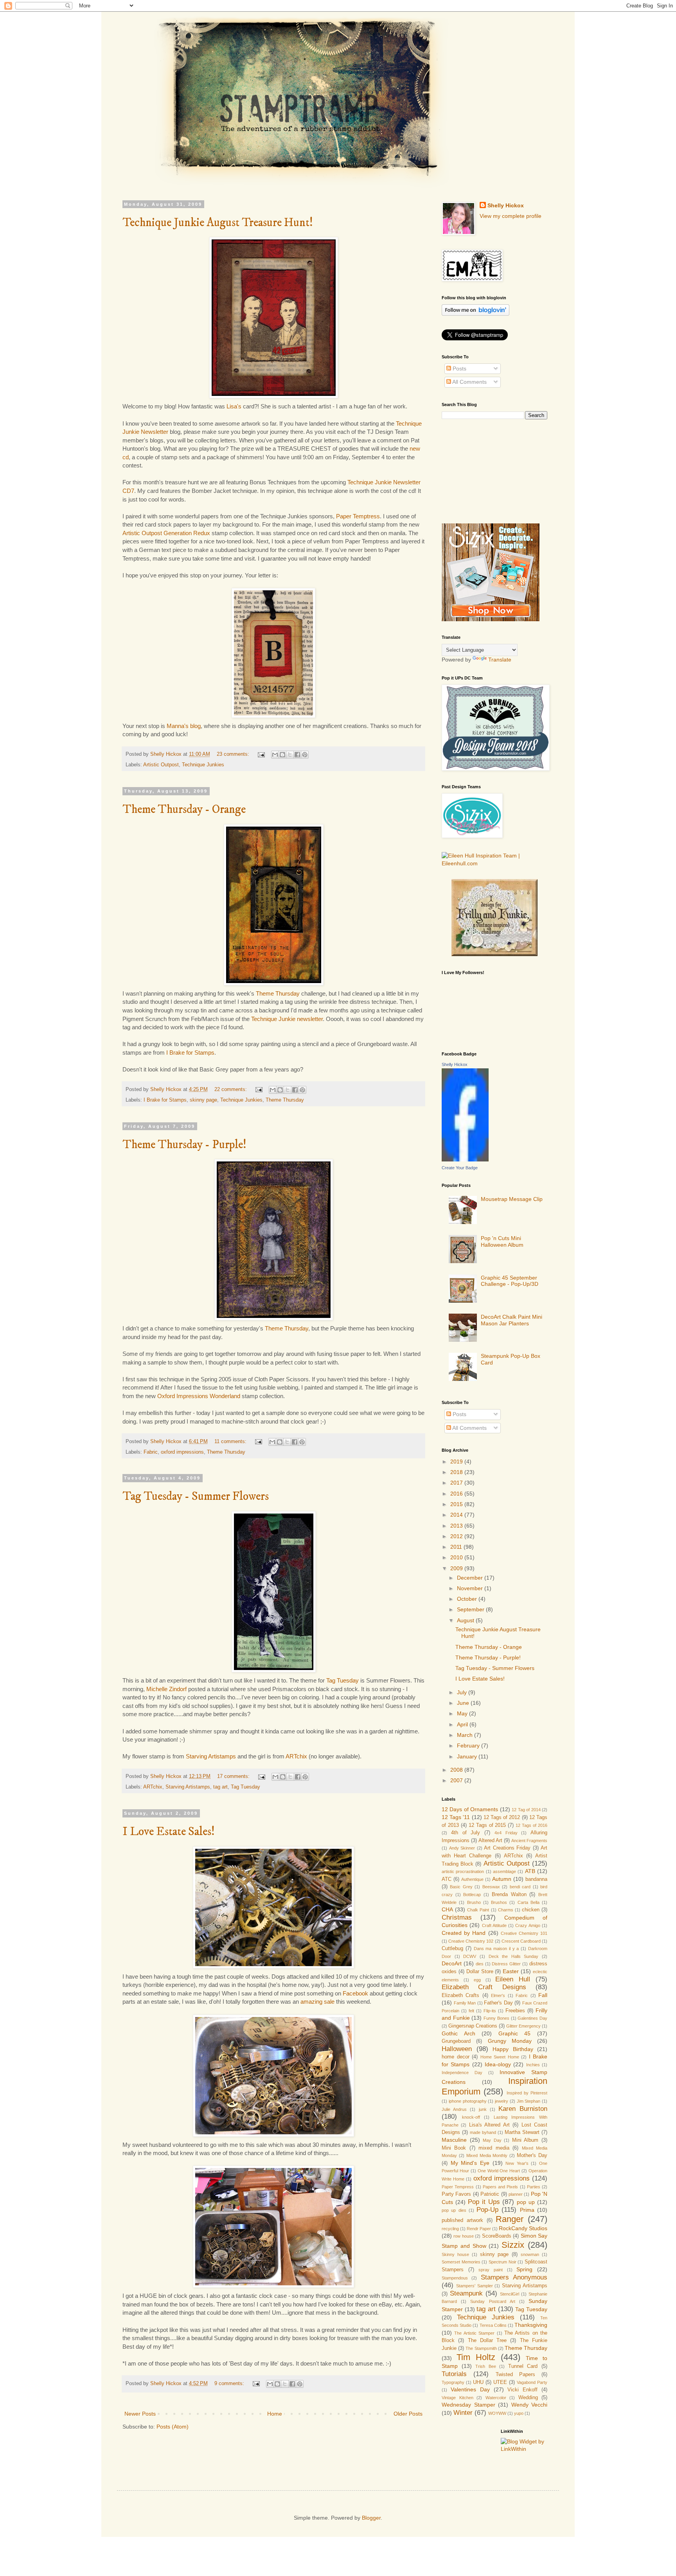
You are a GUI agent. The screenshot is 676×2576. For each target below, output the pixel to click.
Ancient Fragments (529, 1841)
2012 (457, 1536)
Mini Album (525, 2140)
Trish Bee (486, 2366)
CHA (447, 1909)
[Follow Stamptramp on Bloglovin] (476, 314)
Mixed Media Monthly (487, 2155)
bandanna (536, 1879)
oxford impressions (182, 1452)
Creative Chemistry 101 (524, 1933)
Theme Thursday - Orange (184, 810)
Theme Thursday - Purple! (184, 1145)
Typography (453, 2382)
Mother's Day (532, 2155)
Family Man (465, 2003)
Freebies (515, 2011)
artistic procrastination (463, 1871)
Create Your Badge (460, 1168)
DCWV (470, 1956)
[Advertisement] (481, 470)
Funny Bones (496, 2018)
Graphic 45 (515, 2033)
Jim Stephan (529, 2101)
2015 (457, 1504)
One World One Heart (499, 2171)
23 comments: (234, 754)
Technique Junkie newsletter (287, 1019)
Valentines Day (470, 2389)
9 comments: (230, 2384)
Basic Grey (461, 1887)
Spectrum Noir (503, 2262)
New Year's (517, 2163)
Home (275, 2414)
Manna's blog (184, 726)
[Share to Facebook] (297, 755)
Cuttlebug (452, 1949)
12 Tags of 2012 (502, 1817)
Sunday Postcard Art (493, 2301)
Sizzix (513, 2245)
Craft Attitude (494, 1925)
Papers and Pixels (501, 2187)
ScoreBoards (497, 2236)
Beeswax (491, 1887)
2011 (457, 1547)
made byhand (483, 2132)
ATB (530, 1871)
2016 (457, 1494)
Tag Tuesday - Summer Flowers (196, 1497)
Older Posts (408, 2414)
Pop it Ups (484, 2202)
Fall (543, 1995)
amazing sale (317, 2002)
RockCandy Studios (523, 2228)
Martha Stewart (522, 2132)
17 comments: (234, 1776)
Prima (527, 2210)
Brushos (499, 1902)
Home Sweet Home (500, 2057)
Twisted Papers (515, 2375)
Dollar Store (480, 1972)
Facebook (355, 1993)
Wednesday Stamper (468, 2405)
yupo (519, 2413)
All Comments (469, 382)
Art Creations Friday (507, 1848)
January (468, 1756)
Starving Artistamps (211, 1756)
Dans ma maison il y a (496, 1949)
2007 (457, 1780)
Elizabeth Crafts (460, 1995)
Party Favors (456, 2194)
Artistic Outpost (161, 765)
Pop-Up (487, 2210)
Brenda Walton (509, 1895)
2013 (457, 1526)
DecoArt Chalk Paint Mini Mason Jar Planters (511, 1320)
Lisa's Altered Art (489, 2125)
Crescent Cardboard (521, 1941)
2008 (457, 1770)
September (471, 1609)
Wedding (528, 2398)
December (471, 1578)
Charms (506, 1910)
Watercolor (496, 2398)
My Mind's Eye (470, 2163)
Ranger (510, 2219)
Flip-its (490, 2011)
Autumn (502, 1879)
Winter (463, 2413)
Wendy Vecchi (529, 2405)
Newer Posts (140, 2414)
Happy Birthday (513, 2049)
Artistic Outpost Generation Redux (166, 533)
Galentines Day (532, 2018)
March (466, 1735)
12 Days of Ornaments (470, 1809)
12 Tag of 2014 (526, 1810)
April (463, 1724)
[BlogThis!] (282, 755)
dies (480, 1964)
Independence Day (462, 2073)
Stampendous (455, 2278)
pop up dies (454, 2210)
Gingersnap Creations (473, 2026)
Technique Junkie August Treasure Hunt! (218, 223)
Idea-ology (498, 2064)
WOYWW (497, 2413)
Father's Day (498, 2003)
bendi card (520, 1887)
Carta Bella (529, 1902)
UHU (478, 2382)
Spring (524, 2269)
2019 (457, 1461)
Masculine (454, 2140)
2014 (457, 1515)
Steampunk (466, 2293)
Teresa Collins (493, 2325)
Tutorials (454, 2374)
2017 (457, 1483)
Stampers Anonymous (514, 2277)
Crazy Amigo (528, 1925)
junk (483, 2109)
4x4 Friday (506, 1833)
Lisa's (234, 406)
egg (477, 1980)
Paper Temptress (358, 516)
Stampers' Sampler (475, 2286)
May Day (492, 2140)
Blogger (371, 2518)
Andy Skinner (462, 1848)
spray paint (491, 2270)
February (469, 1745)
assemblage (504, 1871)
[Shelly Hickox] (465, 1159)
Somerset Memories (461, 2262)
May (463, 1713)
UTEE (500, 2382)
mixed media (494, 2148)
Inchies (533, 2065)
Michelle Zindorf (166, 1689)
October (468, 1599)
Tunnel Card (523, 2366)
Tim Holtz (476, 2357)
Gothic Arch (458, 2033)
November (471, 1588)
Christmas (457, 1917)
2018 (457, 1472)
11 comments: (231, 1442)
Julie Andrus (454, 2109)
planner (516, 2194)
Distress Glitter (506, 1964)
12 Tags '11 (456, 1817)
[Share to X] (290, 755)
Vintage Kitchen (458, 2398)
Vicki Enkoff (522, 2390)
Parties (534, 2187)
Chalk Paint (478, 1910)
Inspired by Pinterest (527, 2093)
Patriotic (490, 2194)
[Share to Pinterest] (305, 755)
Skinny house (455, 2254)
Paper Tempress (458, 2187)
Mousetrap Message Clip (512, 1199)
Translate (500, 660)
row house (463, 2236)
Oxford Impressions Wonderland (200, 1396)
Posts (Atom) (173, 2427)
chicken (531, 1910)
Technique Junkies (203, 765)
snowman (530, 2254)
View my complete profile (511, 216)
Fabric (151, 1452)
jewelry (502, 2101)
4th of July (466, 1833)
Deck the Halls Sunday (514, 1956)
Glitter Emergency (523, 2026)
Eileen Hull (513, 1979)
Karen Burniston (523, 2109)
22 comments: (231, 1089)
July (463, 1692)
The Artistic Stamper (474, 2333)
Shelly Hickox (506, 205)
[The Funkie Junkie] (494, 954)
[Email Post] (261, 754)
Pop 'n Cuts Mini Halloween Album (502, 1241)
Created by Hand (464, 1933)
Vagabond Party (532, 2382)
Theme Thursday (278, 993)
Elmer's (498, 1995)
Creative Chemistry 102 (471, 1941)
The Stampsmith (481, 2348)
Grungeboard (456, 2041)
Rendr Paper (479, 2229)
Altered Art (490, 1841)
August (466, 1620)
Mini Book (454, 2148)
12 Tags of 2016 (531, 1825)
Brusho (474, 1902)
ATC (447, 1879)
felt (471, 2011)
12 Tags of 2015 (487, 1825)
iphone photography (468, 2101)
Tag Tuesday (342, 1680)
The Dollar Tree (487, 2341)
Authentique (472, 1879)
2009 (457, 1568)
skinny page (203, 1100)
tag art (220, 1787)
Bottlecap (472, 1895)
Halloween (457, 2049)
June (464, 1703)
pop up (526, 2202)
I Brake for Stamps (190, 1053)
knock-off (471, 2117)
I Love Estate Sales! (169, 1832)
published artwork (462, 2220)
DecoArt (452, 1963)
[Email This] (275, 755)
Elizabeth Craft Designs (484, 1987)
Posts (459, 369)
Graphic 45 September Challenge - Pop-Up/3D (510, 1281)
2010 (457, 1557)
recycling (450, 2229)
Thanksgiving (531, 2325)
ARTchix (296, 1756)
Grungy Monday (510, 2041)
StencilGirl (510, 2294)
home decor (456, 2057)
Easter (511, 1971)
